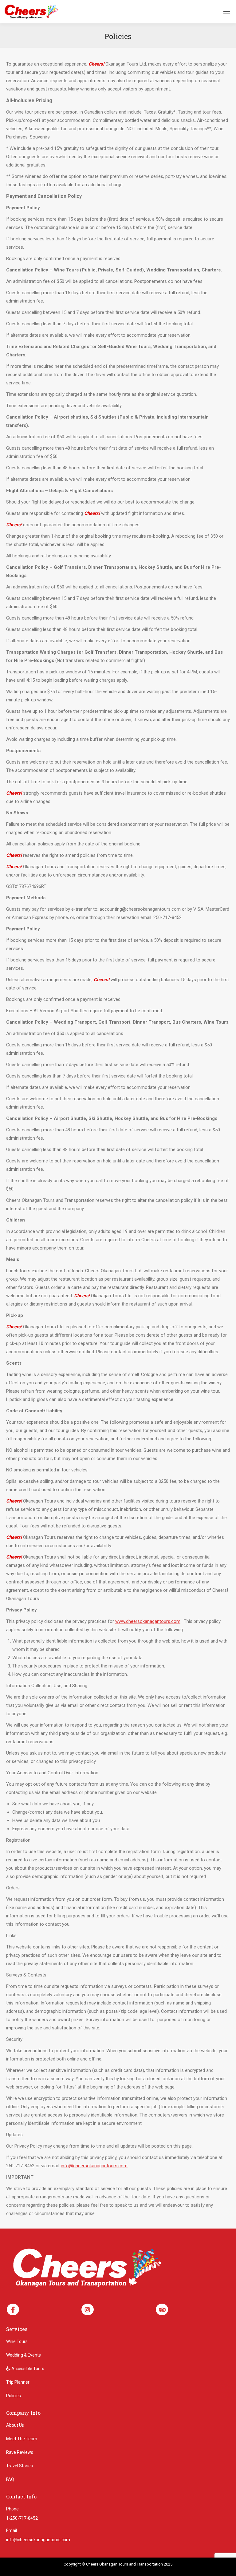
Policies (14, 2396)
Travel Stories (20, 2466)
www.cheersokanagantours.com (148, 1621)
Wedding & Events (24, 2355)
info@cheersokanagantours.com (94, 2166)
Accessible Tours (27, 2369)
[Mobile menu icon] (227, 14)
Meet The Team (22, 2439)
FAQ (10, 2479)
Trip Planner (18, 2382)
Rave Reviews (20, 2452)
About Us (15, 2425)
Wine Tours (17, 2341)
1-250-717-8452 (22, 2518)
